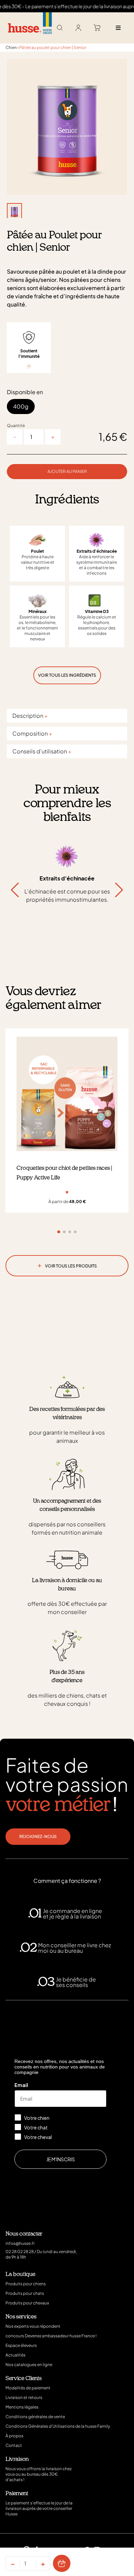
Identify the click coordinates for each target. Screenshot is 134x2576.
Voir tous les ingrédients (67, 675)
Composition (32, 733)
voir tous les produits (67, 1265)
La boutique (20, 2274)
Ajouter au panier (67, 471)
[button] (119, 890)
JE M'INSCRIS (61, 2159)
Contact (14, 2445)
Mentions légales (22, 2407)
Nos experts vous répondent (33, 2326)
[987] (62, 2563)
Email (21, 2085)
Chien (11, 47)
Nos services (21, 2317)
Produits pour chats (25, 2293)
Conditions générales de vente (35, 2417)
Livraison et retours (24, 2397)
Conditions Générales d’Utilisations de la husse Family (58, 2426)
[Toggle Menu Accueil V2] (118, 28)
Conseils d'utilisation (42, 751)
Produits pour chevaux (27, 2303)
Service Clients (24, 2378)
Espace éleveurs (21, 2345)
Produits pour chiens (26, 2284)
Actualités (15, 2355)
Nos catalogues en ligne (29, 2365)
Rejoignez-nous (38, 1836)
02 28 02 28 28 (20, 2252)
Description (30, 716)
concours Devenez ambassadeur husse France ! (51, 2336)
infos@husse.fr (20, 2243)
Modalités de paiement (28, 2388)
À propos (14, 2436)
